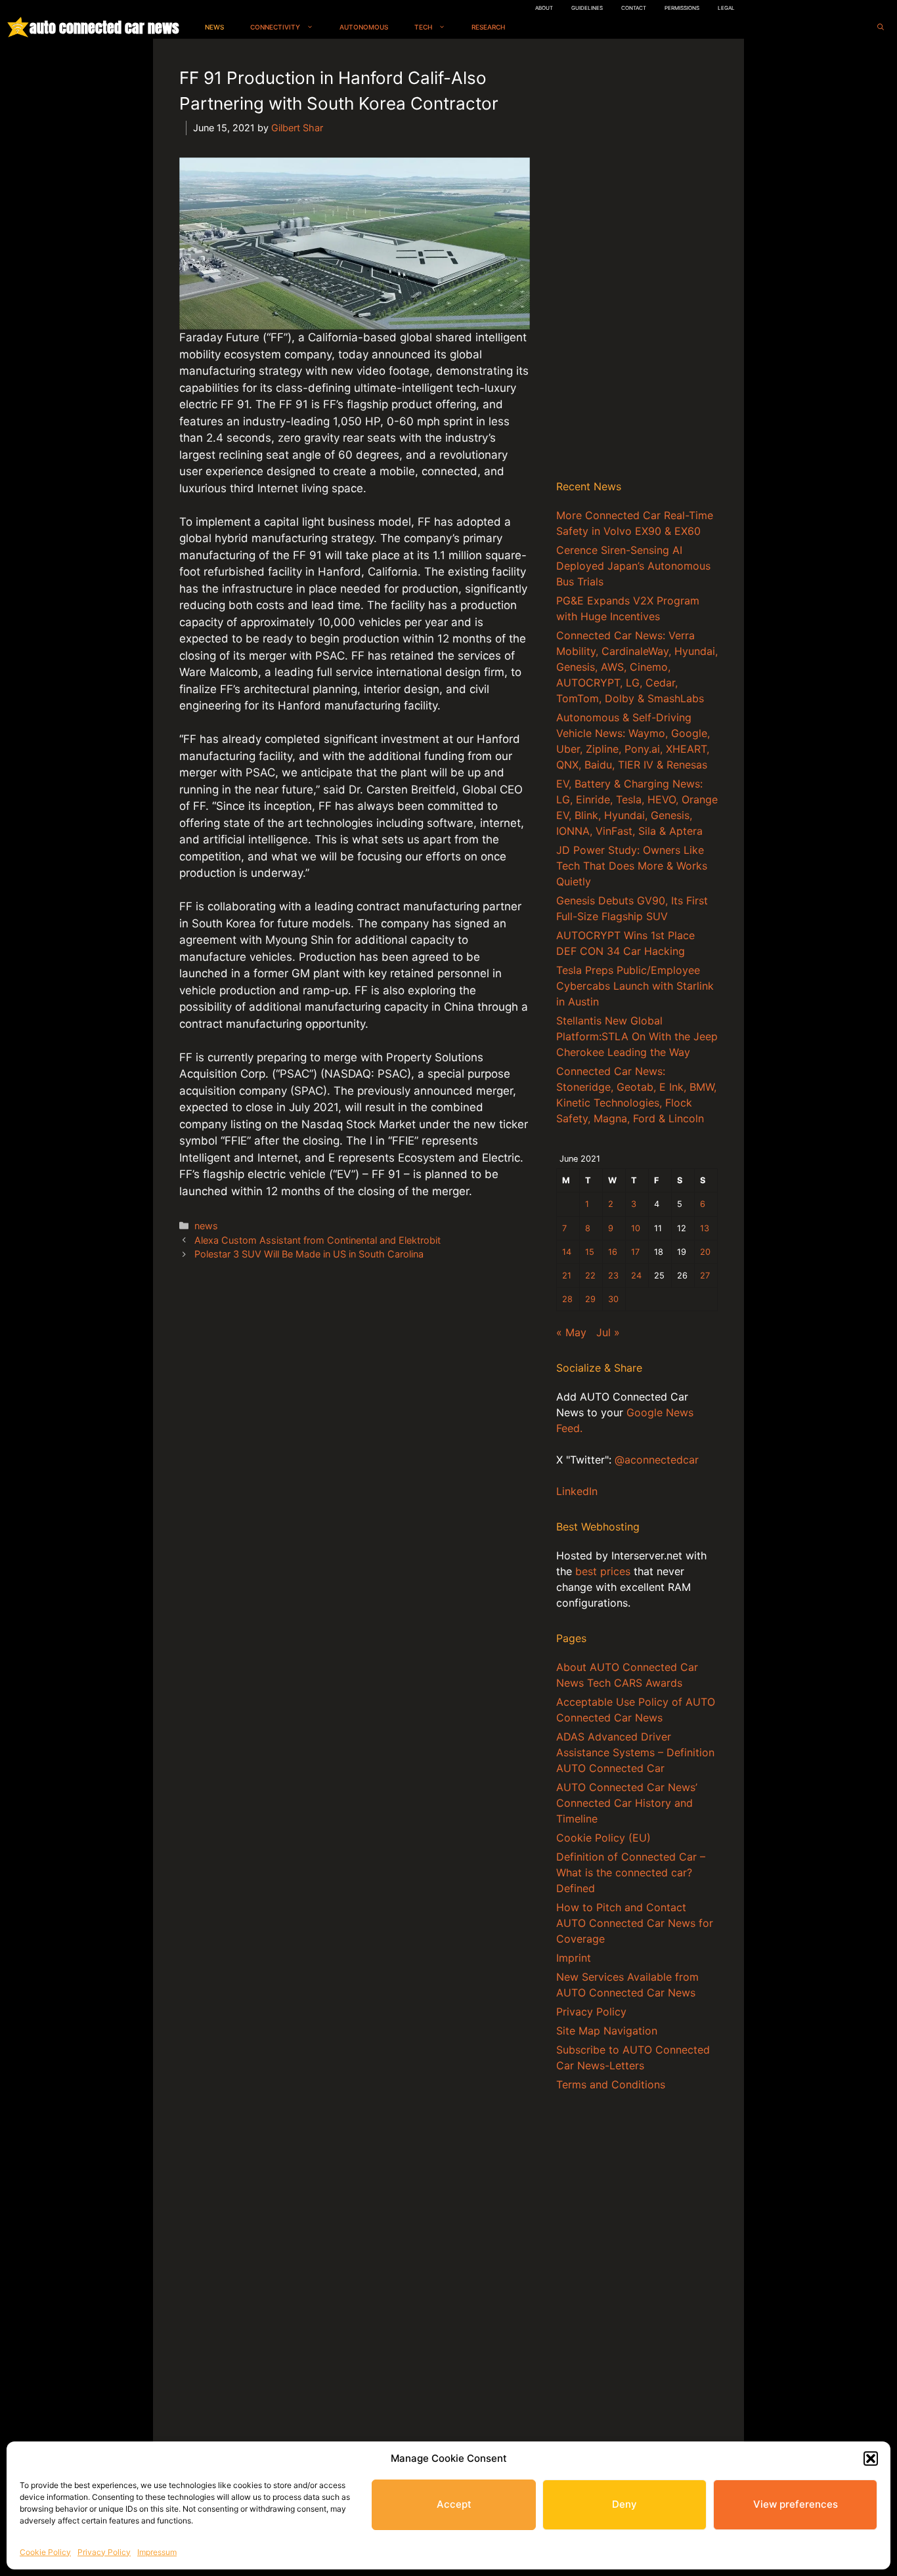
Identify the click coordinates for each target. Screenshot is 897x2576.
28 (567, 1299)
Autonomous (364, 27)
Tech (423, 27)
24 (636, 1276)
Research (488, 27)
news (206, 1226)
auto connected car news (104, 27)
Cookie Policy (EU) (603, 1838)
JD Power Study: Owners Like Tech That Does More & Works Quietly (632, 866)
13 (705, 1228)
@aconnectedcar (657, 1460)
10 (636, 1228)
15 (590, 1252)
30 (613, 1299)
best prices (603, 1571)
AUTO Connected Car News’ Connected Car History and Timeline (627, 1803)
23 (613, 1276)
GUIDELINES (587, 8)
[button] (871, 2459)
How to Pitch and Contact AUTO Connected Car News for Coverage (635, 1923)
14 (567, 1252)
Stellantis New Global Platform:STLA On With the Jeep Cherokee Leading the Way (637, 1036)
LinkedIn (577, 1491)
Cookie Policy (45, 2552)
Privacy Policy (104, 2552)
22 (590, 1276)
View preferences (796, 2504)
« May (571, 1332)
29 (590, 1299)
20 (705, 1252)
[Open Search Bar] (881, 27)
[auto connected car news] (18, 27)
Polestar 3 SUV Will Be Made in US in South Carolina (309, 1254)
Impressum (157, 2552)
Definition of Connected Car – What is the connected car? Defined (631, 1872)
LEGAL (726, 8)
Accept (454, 2504)
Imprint (574, 1958)
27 (705, 1276)
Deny (624, 2504)
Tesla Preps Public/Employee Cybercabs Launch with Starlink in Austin (635, 986)
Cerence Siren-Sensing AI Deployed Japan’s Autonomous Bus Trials (633, 566)
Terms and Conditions (611, 2084)
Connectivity (275, 27)
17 (635, 1252)
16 (613, 1252)
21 (567, 1276)
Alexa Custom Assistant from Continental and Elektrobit (317, 1240)
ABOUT (544, 8)
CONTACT (634, 8)
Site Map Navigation (607, 2031)
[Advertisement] (637, 262)
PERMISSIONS (682, 8)
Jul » (608, 1332)
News (214, 27)
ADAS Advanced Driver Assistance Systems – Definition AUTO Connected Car (635, 1752)
